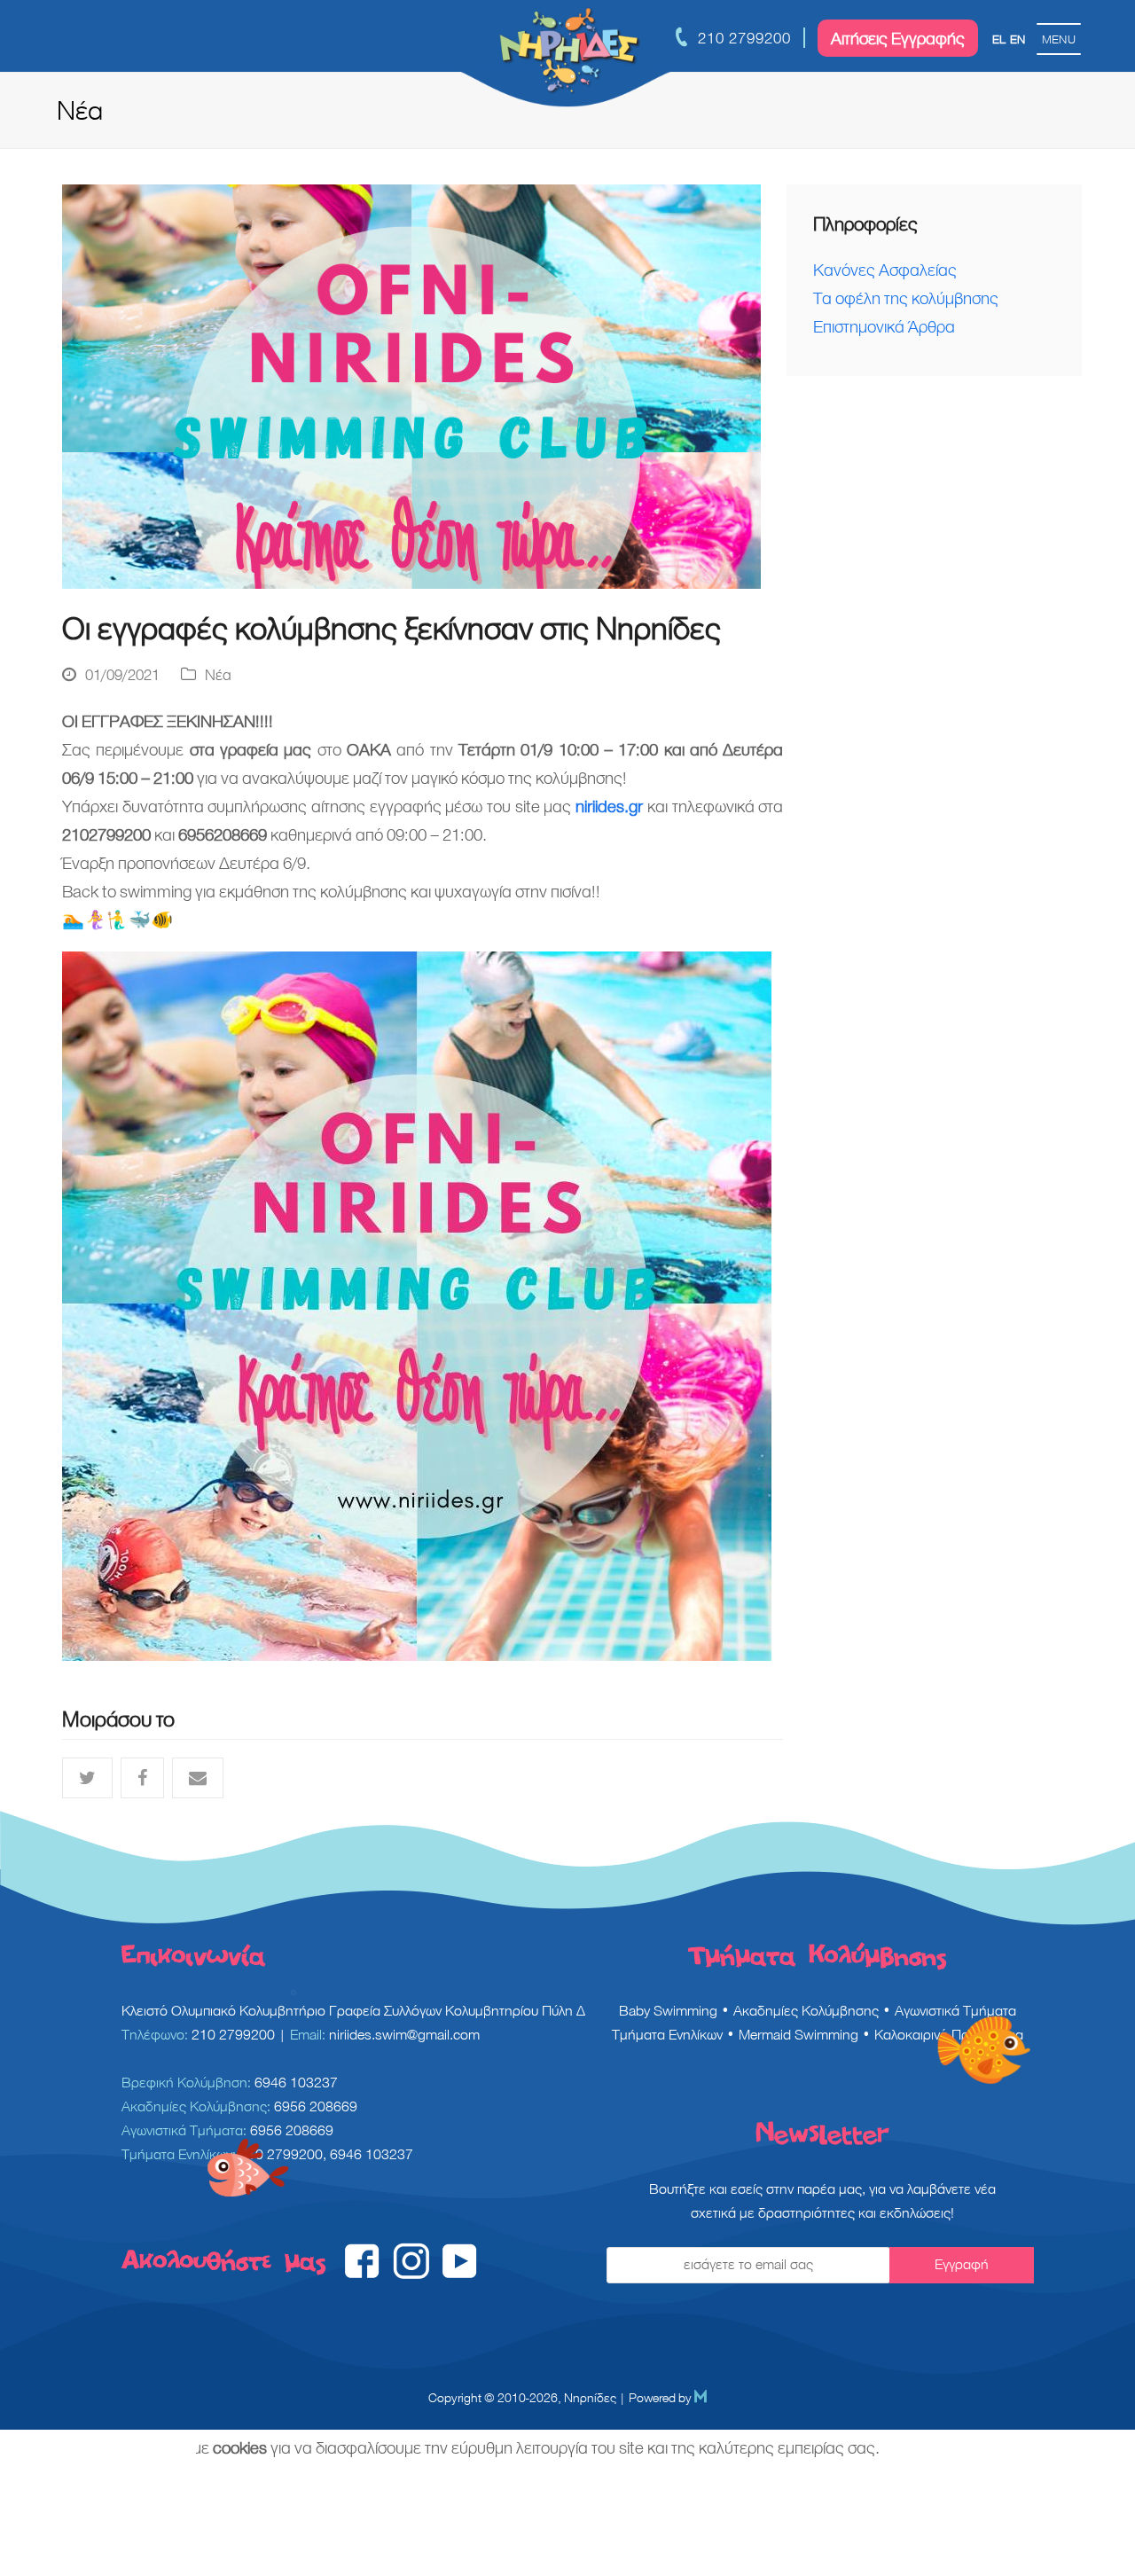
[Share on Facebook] (142, 1778)
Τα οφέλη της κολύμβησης (906, 298)
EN (1018, 39)
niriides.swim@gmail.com (404, 2035)
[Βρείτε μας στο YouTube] (460, 2274)
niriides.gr (609, 806)
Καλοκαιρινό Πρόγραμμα (949, 2035)
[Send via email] (198, 1778)
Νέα (218, 675)
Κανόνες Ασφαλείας (885, 270)
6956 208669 (316, 2106)
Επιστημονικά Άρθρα (884, 326)
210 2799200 (744, 38)
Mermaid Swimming (798, 2035)
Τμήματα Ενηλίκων (667, 2035)
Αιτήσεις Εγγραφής (898, 38)
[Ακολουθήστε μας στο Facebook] (362, 2274)
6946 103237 (296, 2083)
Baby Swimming (668, 2011)
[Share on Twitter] (87, 1778)
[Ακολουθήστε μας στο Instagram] (411, 2274)
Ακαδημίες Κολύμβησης (806, 2011)
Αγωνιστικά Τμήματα (955, 2011)
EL (999, 39)
